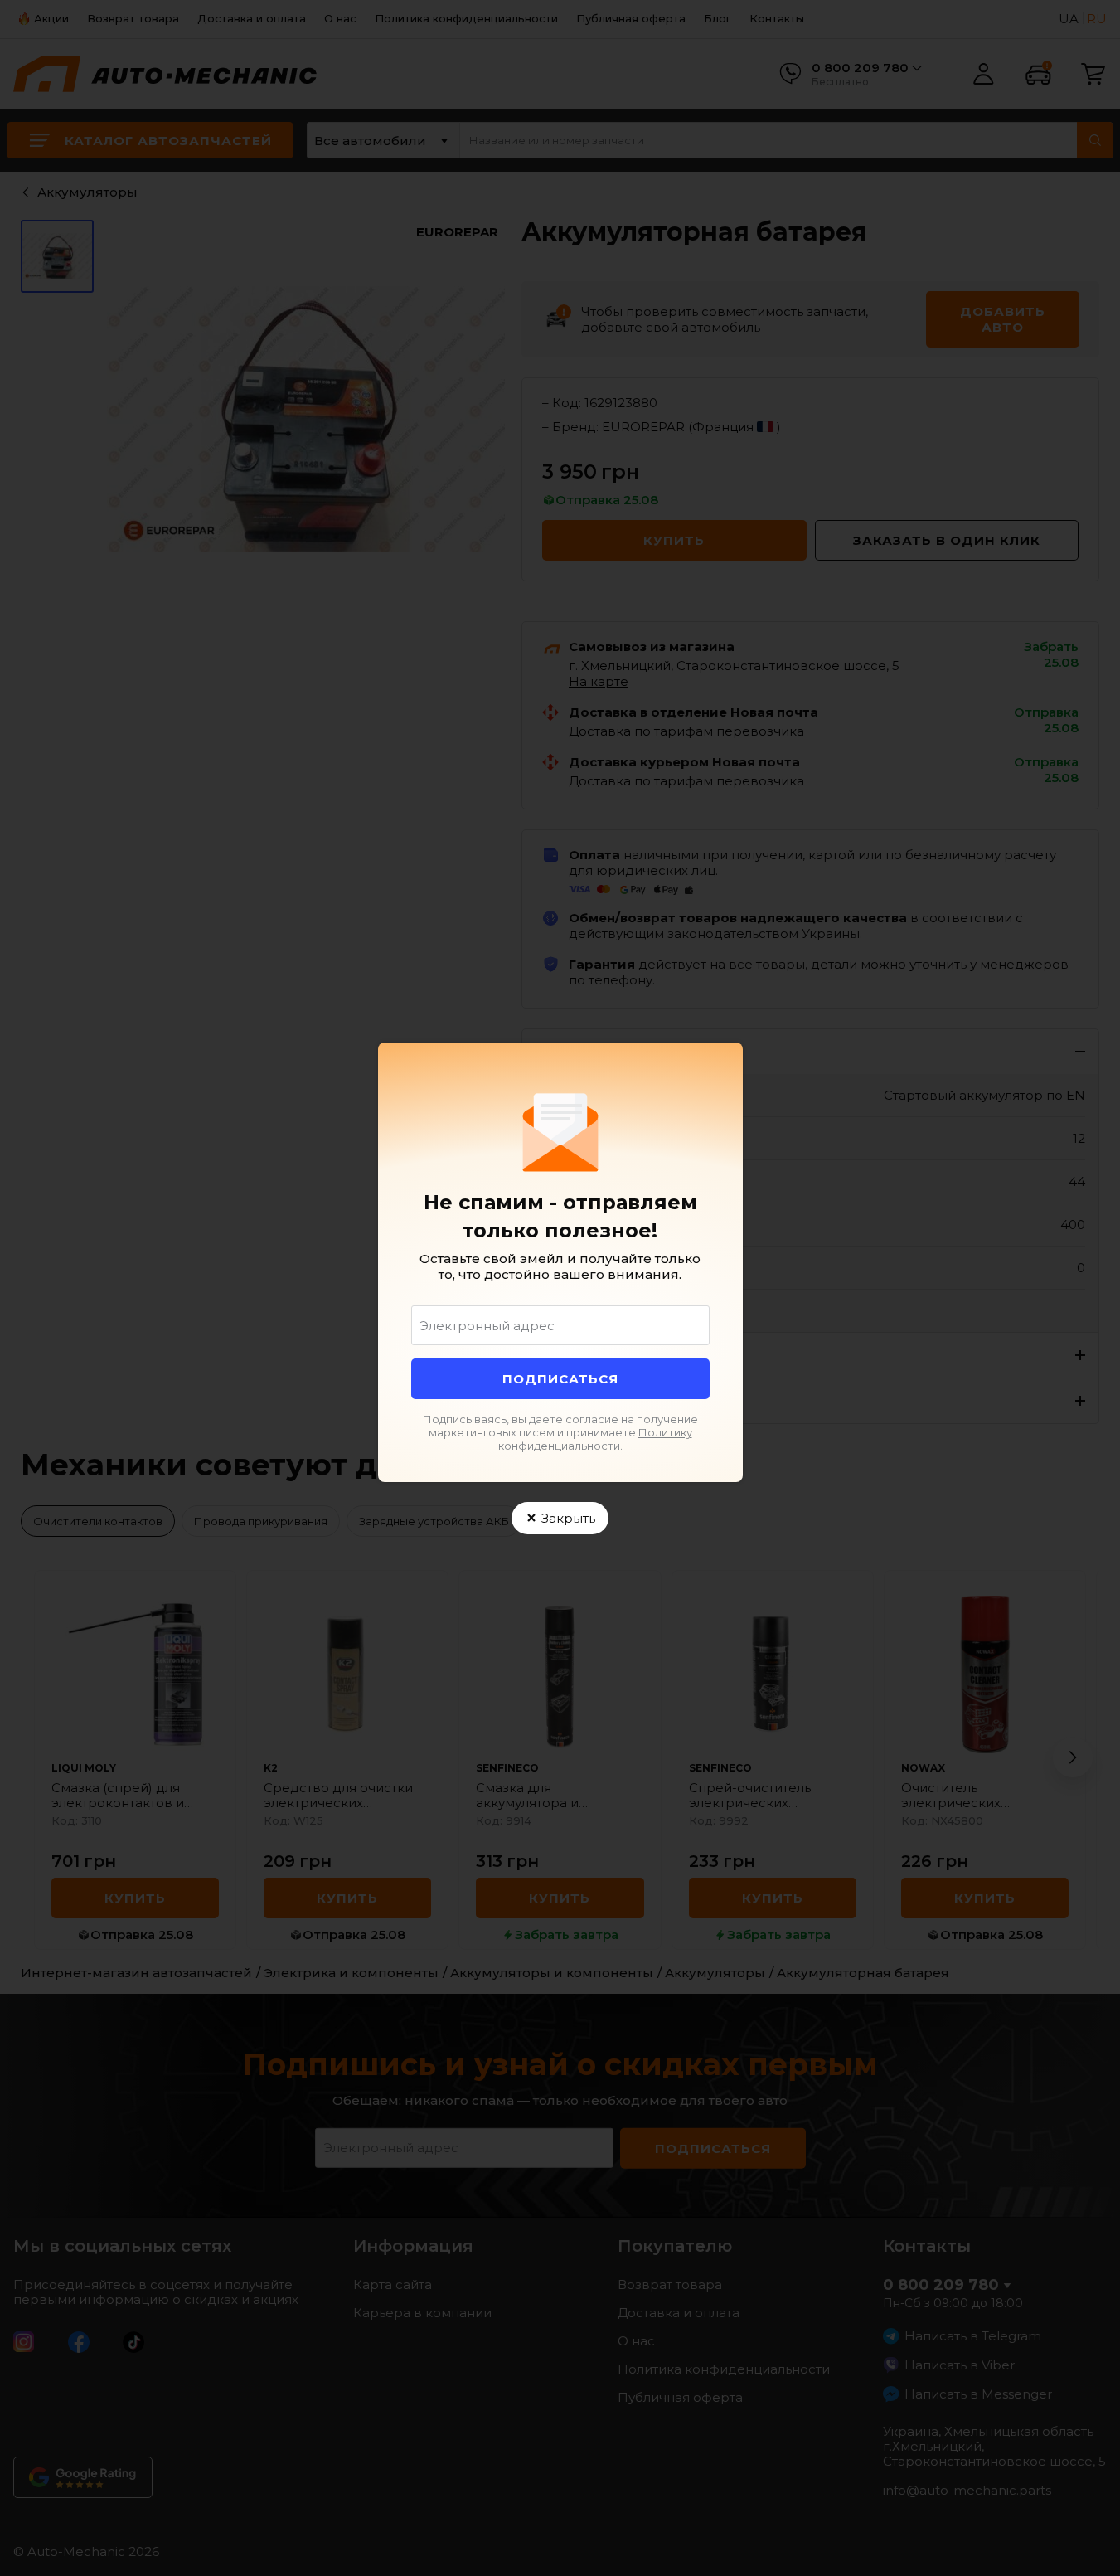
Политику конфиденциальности (595, 1439)
